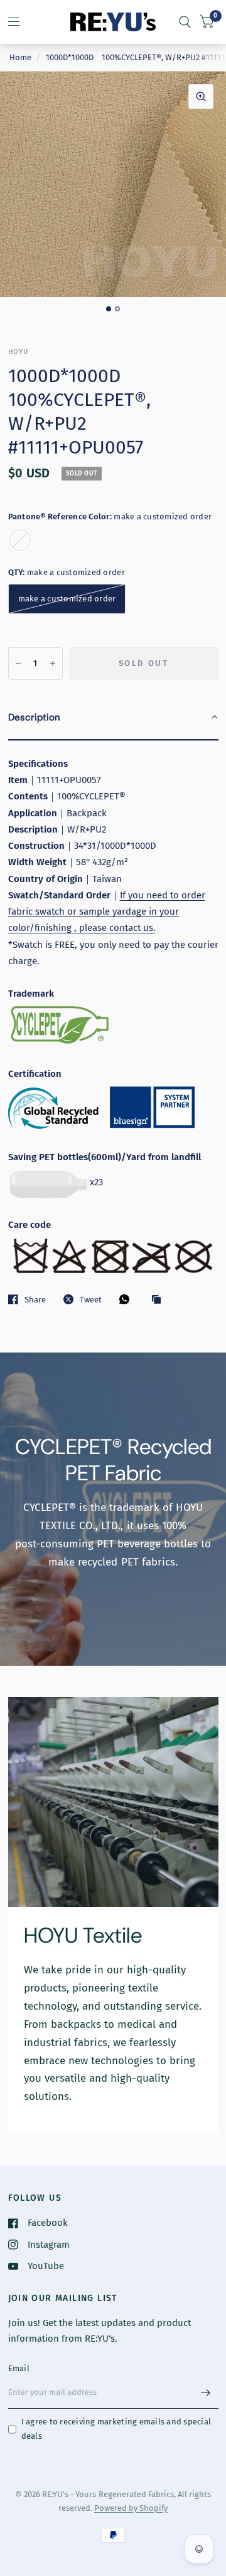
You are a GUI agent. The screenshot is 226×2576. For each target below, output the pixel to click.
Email (19, 2368)
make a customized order (20, 540)
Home (20, 57)
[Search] (185, 22)
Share (35, 1300)
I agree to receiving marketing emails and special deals (116, 2429)
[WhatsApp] (127, 1299)
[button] (113, 718)
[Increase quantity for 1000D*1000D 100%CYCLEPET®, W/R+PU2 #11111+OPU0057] (53, 663)
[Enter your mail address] (206, 2392)
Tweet (91, 1300)
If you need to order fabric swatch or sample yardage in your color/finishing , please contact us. (107, 912)
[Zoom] (201, 96)
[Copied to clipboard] (159, 1300)
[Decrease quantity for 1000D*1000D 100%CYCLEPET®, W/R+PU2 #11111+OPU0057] (18, 663)
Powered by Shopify (131, 2508)
